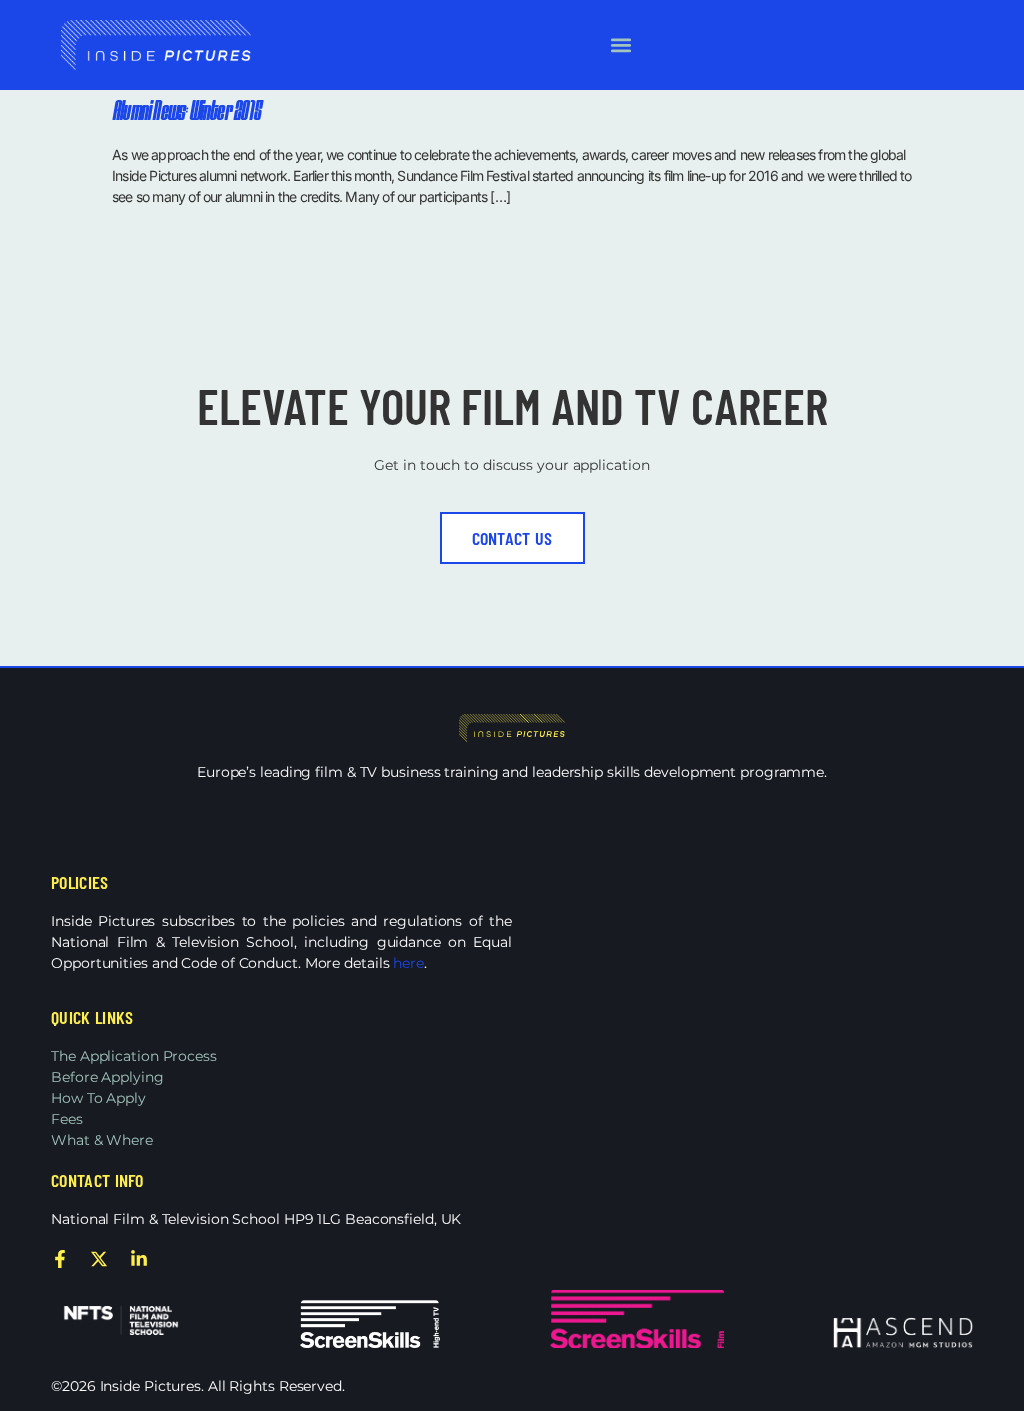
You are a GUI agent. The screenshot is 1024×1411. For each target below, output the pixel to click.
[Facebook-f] (60, 1259)
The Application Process (134, 1056)
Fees (67, 1119)
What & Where (102, 1140)
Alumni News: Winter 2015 (186, 112)
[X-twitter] (99, 1259)
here (408, 963)
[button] (620, 45)
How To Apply (98, 1098)
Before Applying (107, 1077)
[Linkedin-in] (139, 1259)
